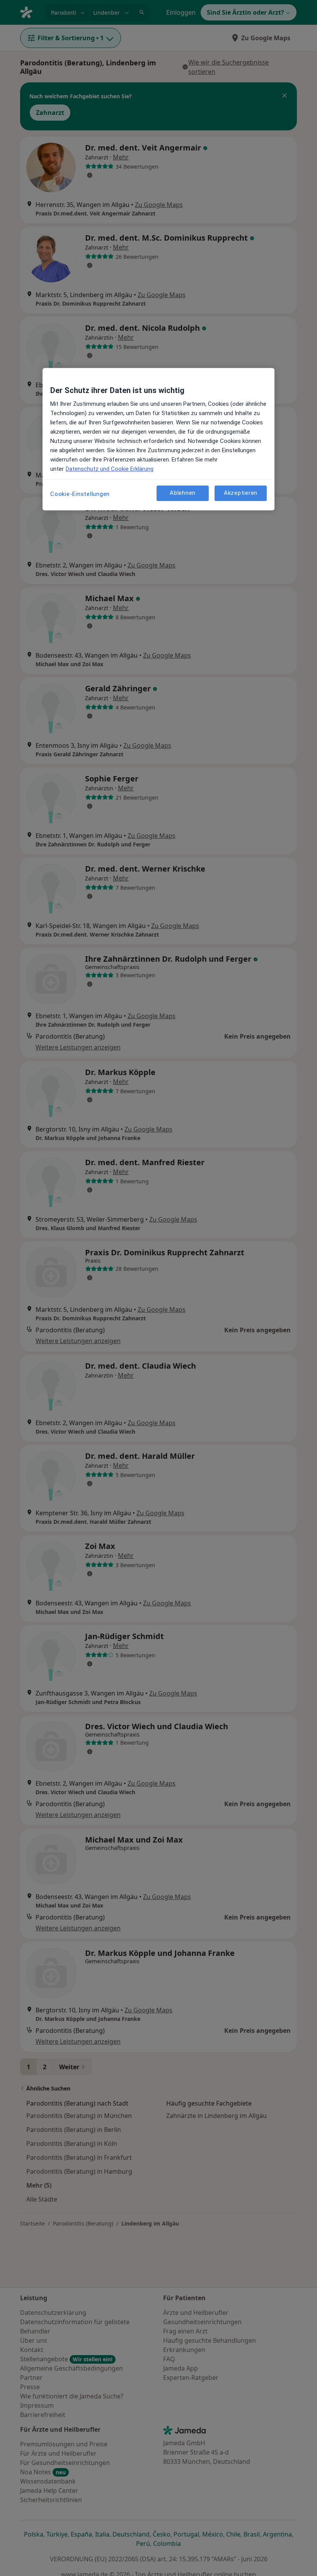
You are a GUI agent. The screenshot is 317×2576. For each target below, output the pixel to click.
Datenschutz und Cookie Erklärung (110, 469)
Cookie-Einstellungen (80, 494)
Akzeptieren (241, 493)
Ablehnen (183, 493)
